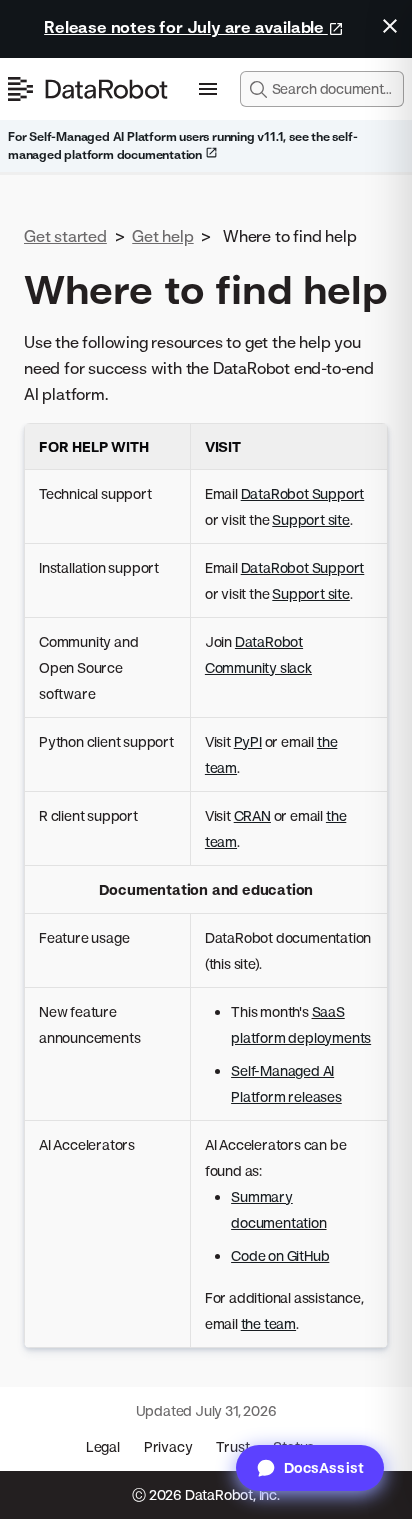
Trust (232, 1446)
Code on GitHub (280, 1255)
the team (268, 1323)
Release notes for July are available (186, 27)
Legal (103, 1446)
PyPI (248, 741)
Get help (162, 236)
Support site (311, 519)
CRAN (252, 815)
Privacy (168, 1446)
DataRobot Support (303, 493)
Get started (65, 236)
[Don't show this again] (390, 26)
